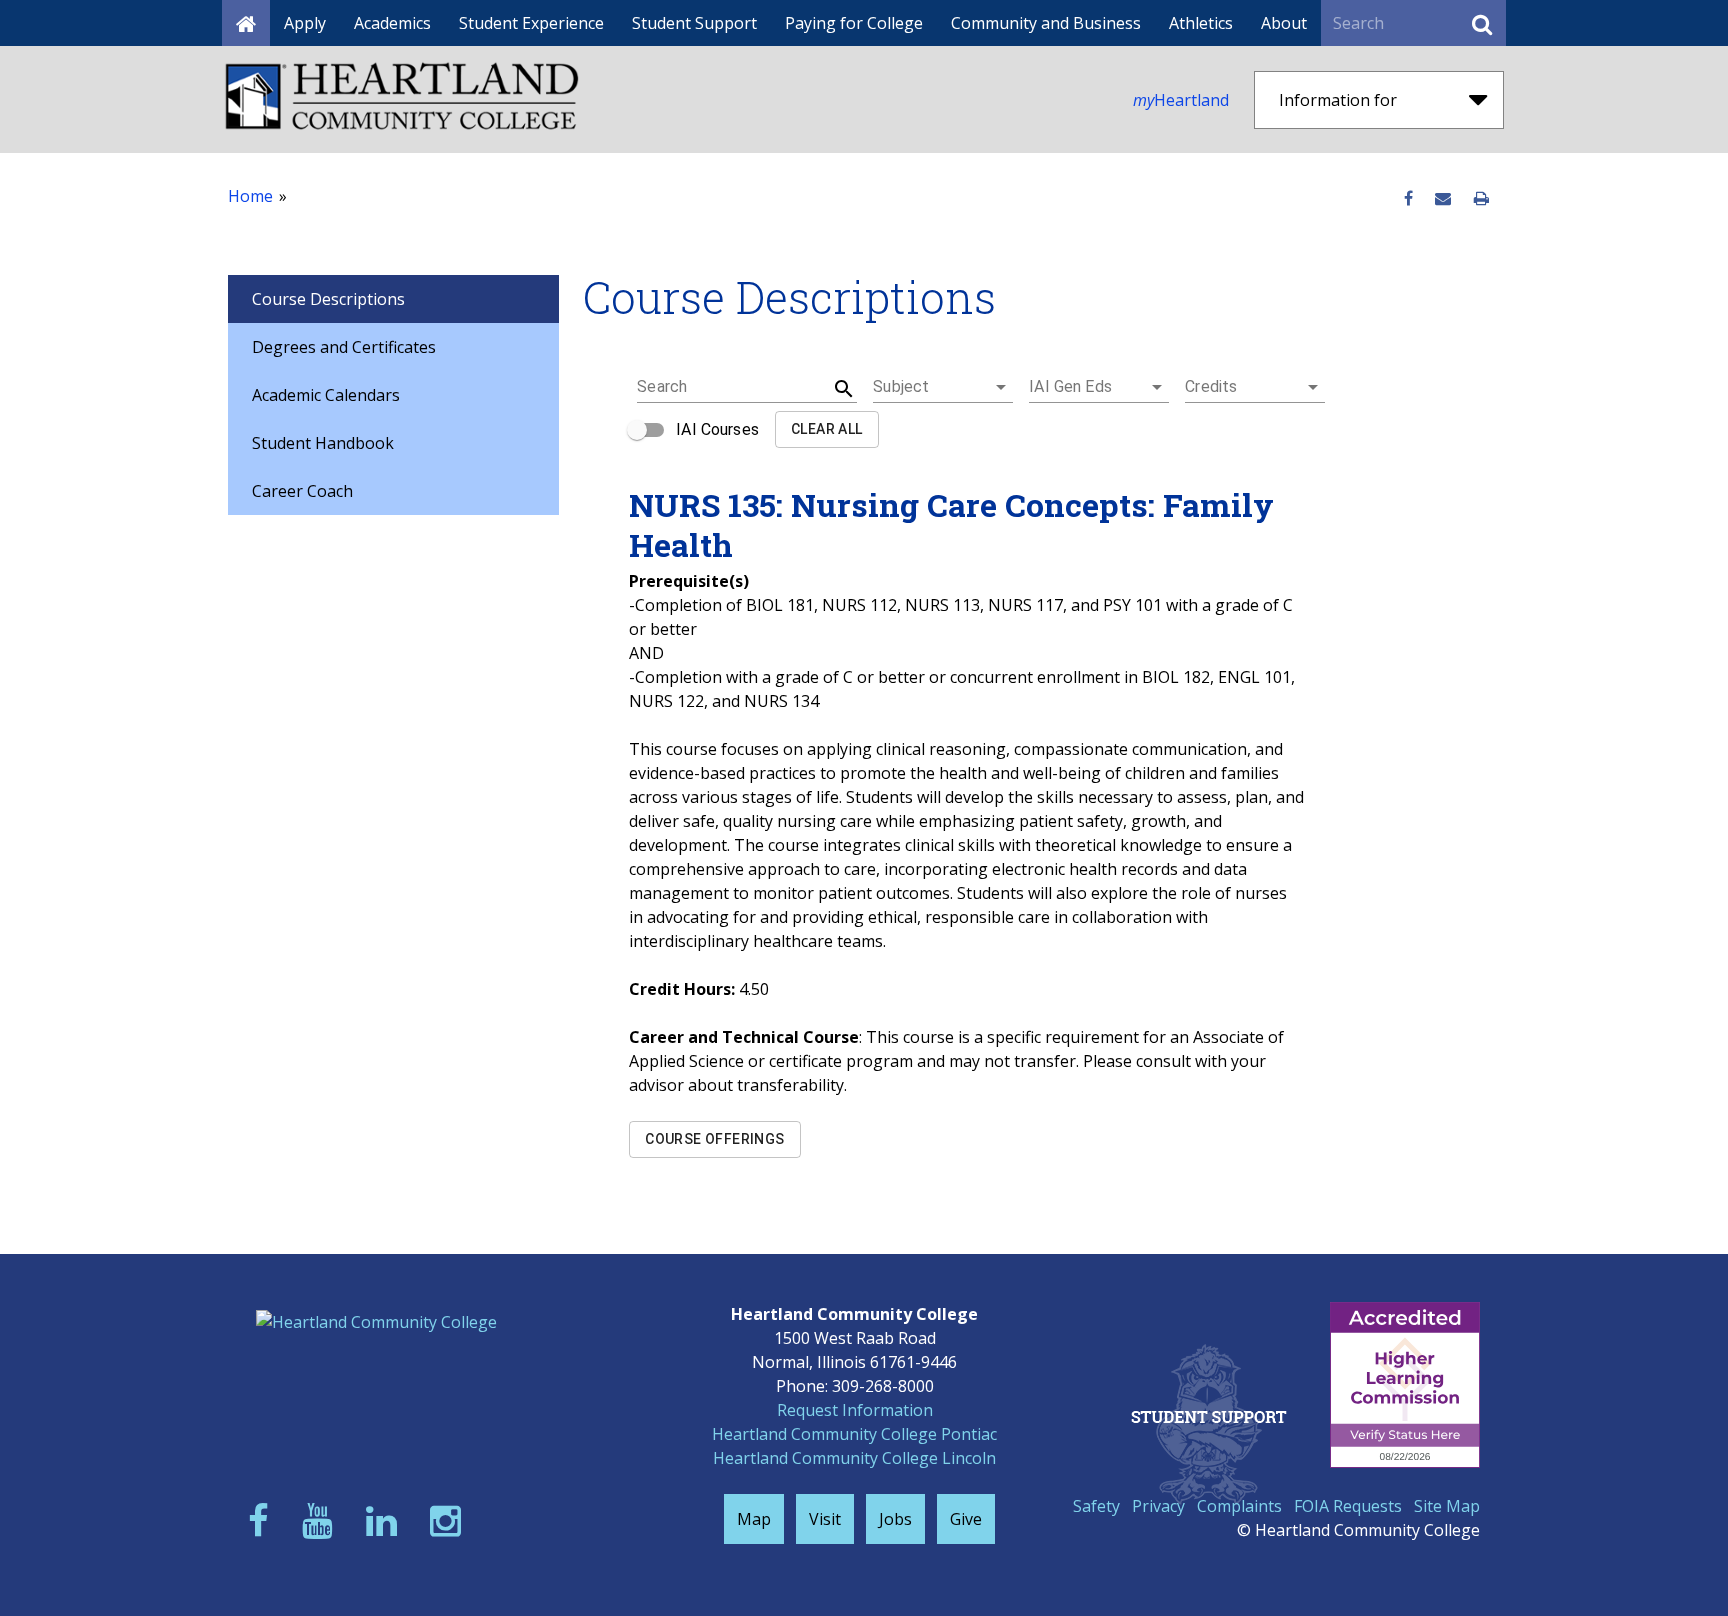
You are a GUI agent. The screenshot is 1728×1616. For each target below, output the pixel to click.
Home (250, 196)
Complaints (1239, 1506)
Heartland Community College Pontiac (854, 1434)
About (1284, 23)
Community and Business (1046, 23)
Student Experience (531, 23)
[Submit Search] (1482, 23)
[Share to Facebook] (1408, 199)
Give (966, 1519)
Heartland (1181, 100)
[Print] (1481, 199)
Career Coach (302, 491)
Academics (392, 23)
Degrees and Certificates (344, 347)
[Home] (246, 23)
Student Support (694, 23)
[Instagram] (450, 1520)
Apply (305, 23)
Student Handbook (323, 443)
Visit (825, 1519)
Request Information (855, 1410)
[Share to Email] (1443, 199)
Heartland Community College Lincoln (854, 1458)
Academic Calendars (326, 395)
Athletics (1201, 23)
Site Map (1447, 1506)
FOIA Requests (1348, 1506)
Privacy (1158, 1506)
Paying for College (854, 23)
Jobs (895, 1519)
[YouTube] (322, 1520)
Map (754, 1519)
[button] (943, 387)
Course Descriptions (328, 299)
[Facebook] (263, 1520)
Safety (1096, 1506)
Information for (1338, 100)
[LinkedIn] (386, 1520)
